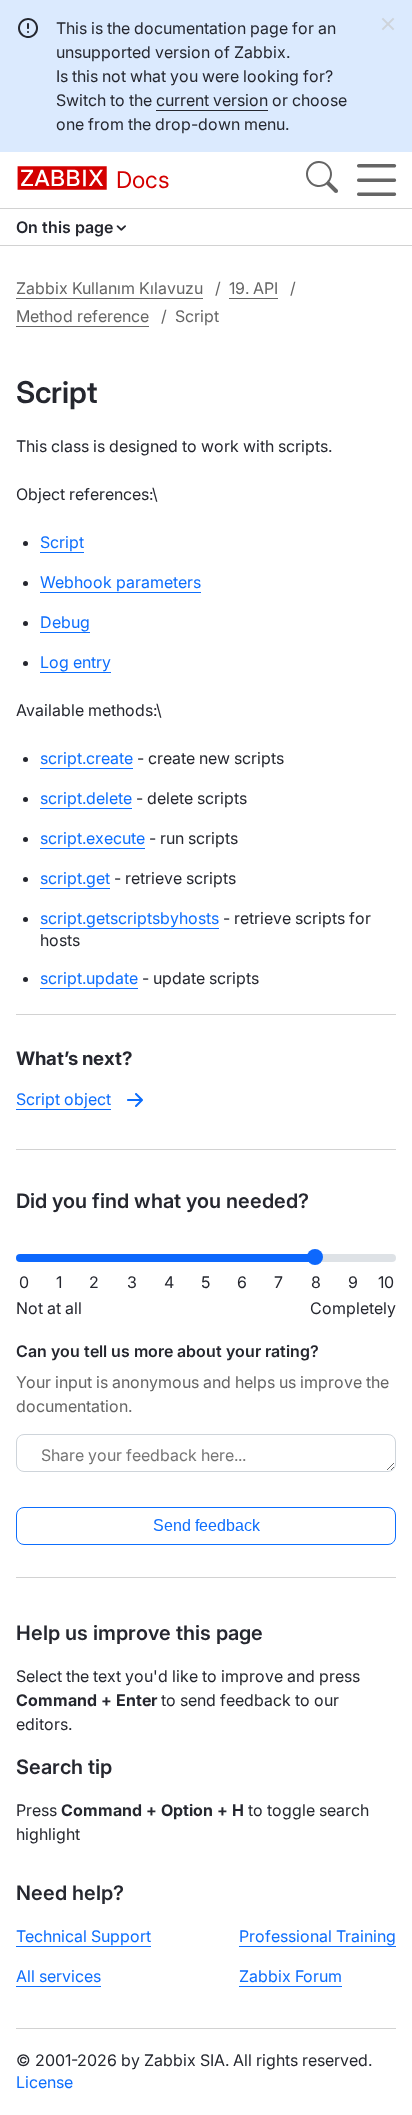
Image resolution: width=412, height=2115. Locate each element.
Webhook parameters (120, 582)
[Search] (322, 180)
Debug (65, 622)
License (44, 2082)
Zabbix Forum (290, 1976)
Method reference (82, 316)
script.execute (92, 838)
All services (58, 1976)
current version (212, 100)
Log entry (75, 662)
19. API (253, 288)
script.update (89, 978)
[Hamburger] (376, 180)
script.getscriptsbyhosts (129, 918)
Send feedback (206, 1525)
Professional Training (317, 1936)
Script (62, 542)
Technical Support (83, 1936)
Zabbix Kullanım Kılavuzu (109, 288)
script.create (86, 758)
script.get (75, 878)
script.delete (86, 798)
